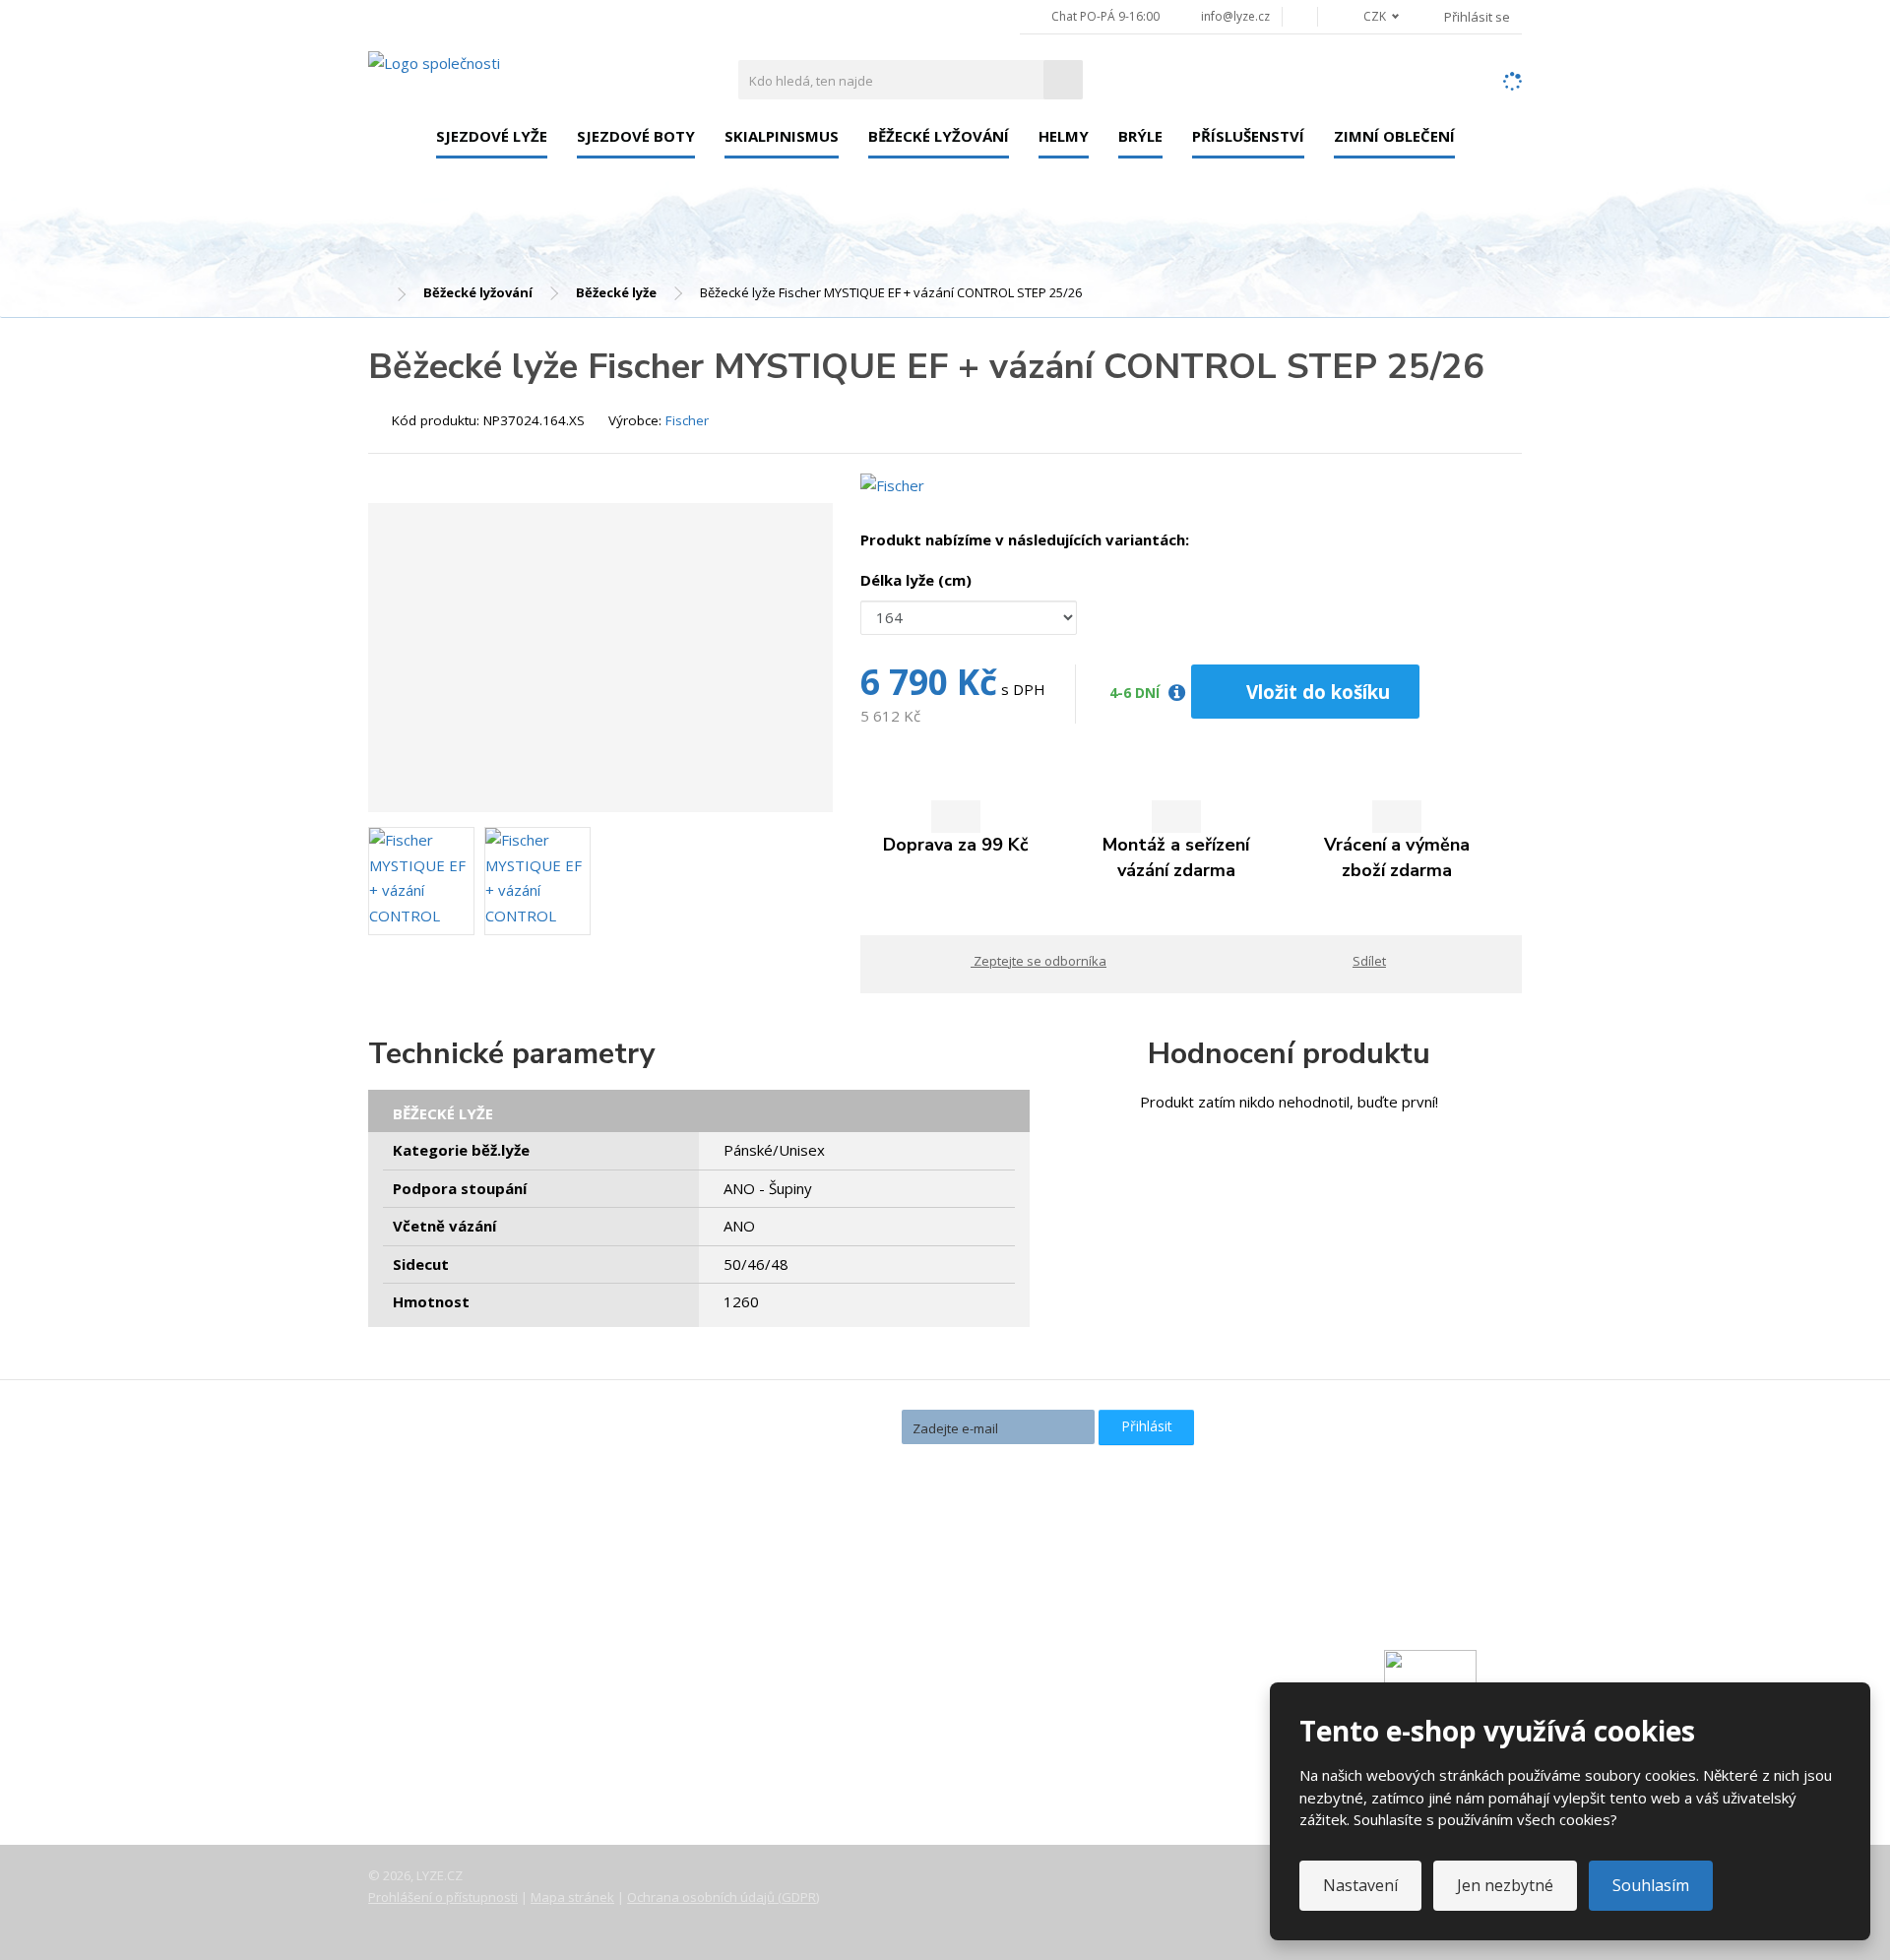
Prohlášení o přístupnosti (443, 1897)
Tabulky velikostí (441, 1741)
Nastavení (1360, 1885)
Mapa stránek (572, 1897)
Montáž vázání (823, 1590)
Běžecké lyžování (939, 136)
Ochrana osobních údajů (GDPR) (723, 1897)
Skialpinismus (782, 136)
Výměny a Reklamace (456, 1714)
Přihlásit (1147, 1426)
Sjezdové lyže (492, 136)
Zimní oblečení (1394, 136)
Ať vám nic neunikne (806, 1426)
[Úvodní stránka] (434, 62)
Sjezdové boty (636, 136)
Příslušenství (1248, 136)
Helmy (1064, 136)
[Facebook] (1300, 16)
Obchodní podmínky (451, 1769)
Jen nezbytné (1505, 1885)
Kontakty (415, 1659)
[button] (1370, 16)
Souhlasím (1651, 1885)
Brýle (1140, 136)
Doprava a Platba (443, 1686)
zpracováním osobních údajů (985, 1462)
